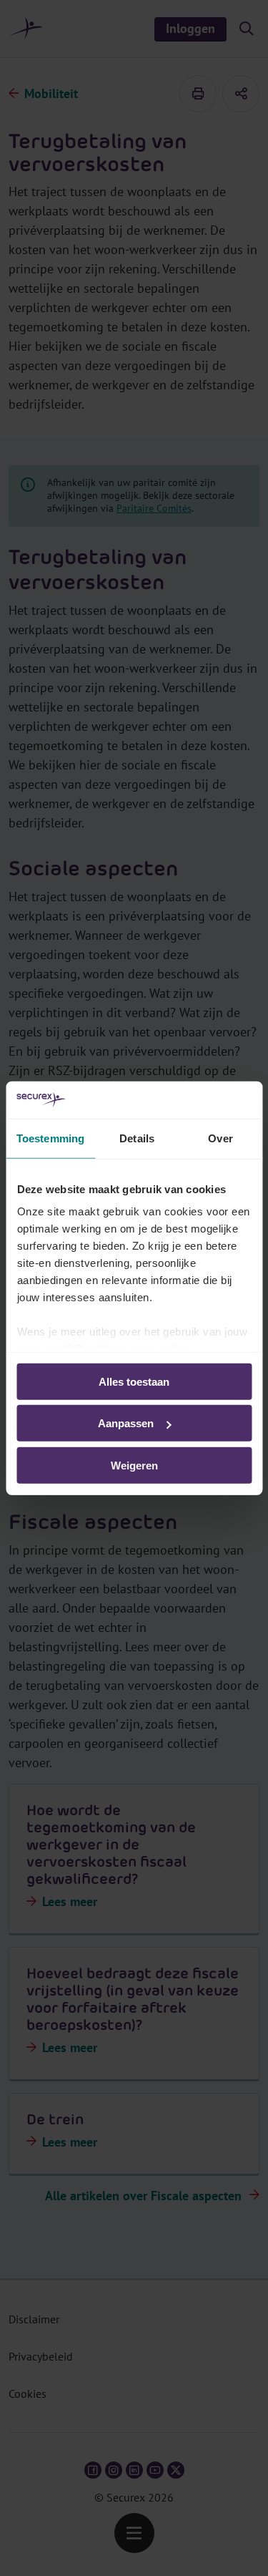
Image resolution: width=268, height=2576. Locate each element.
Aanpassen (126, 1423)
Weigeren (134, 1466)
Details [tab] (137, 1138)
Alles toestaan (134, 1382)
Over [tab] (220, 1138)
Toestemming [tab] (50, 1138)
